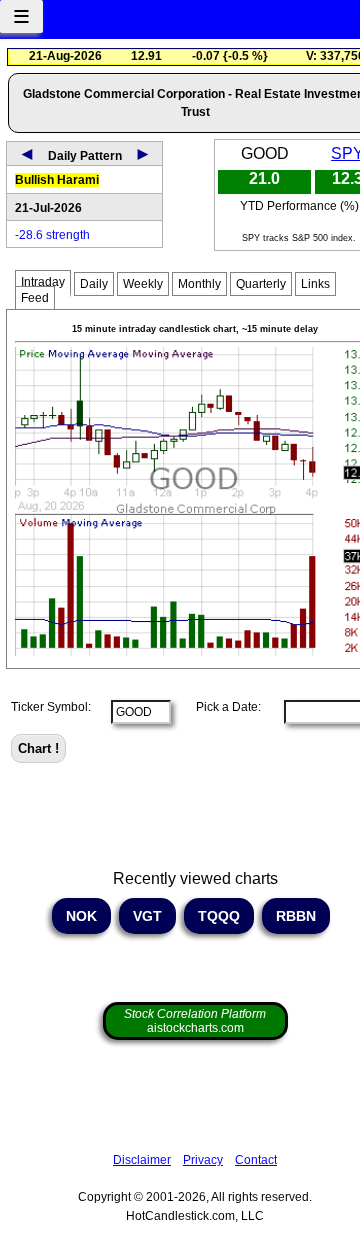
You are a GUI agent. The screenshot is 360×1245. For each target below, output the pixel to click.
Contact (256, 1160)
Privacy (203, 1160)
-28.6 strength (52, 235)
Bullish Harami (57, 180)
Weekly (143, 284)
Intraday (43, 282)
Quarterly (261, 284)
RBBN (296, 916)
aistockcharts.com (195, 1021)
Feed (35, 298)
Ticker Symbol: (51, 707)
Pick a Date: (222, 707)
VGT (147, 916)
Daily (94, 284)
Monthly (199, 284)
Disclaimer (142, 1160)
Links (315, 284)
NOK (81, 916)
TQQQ (219, 916)
